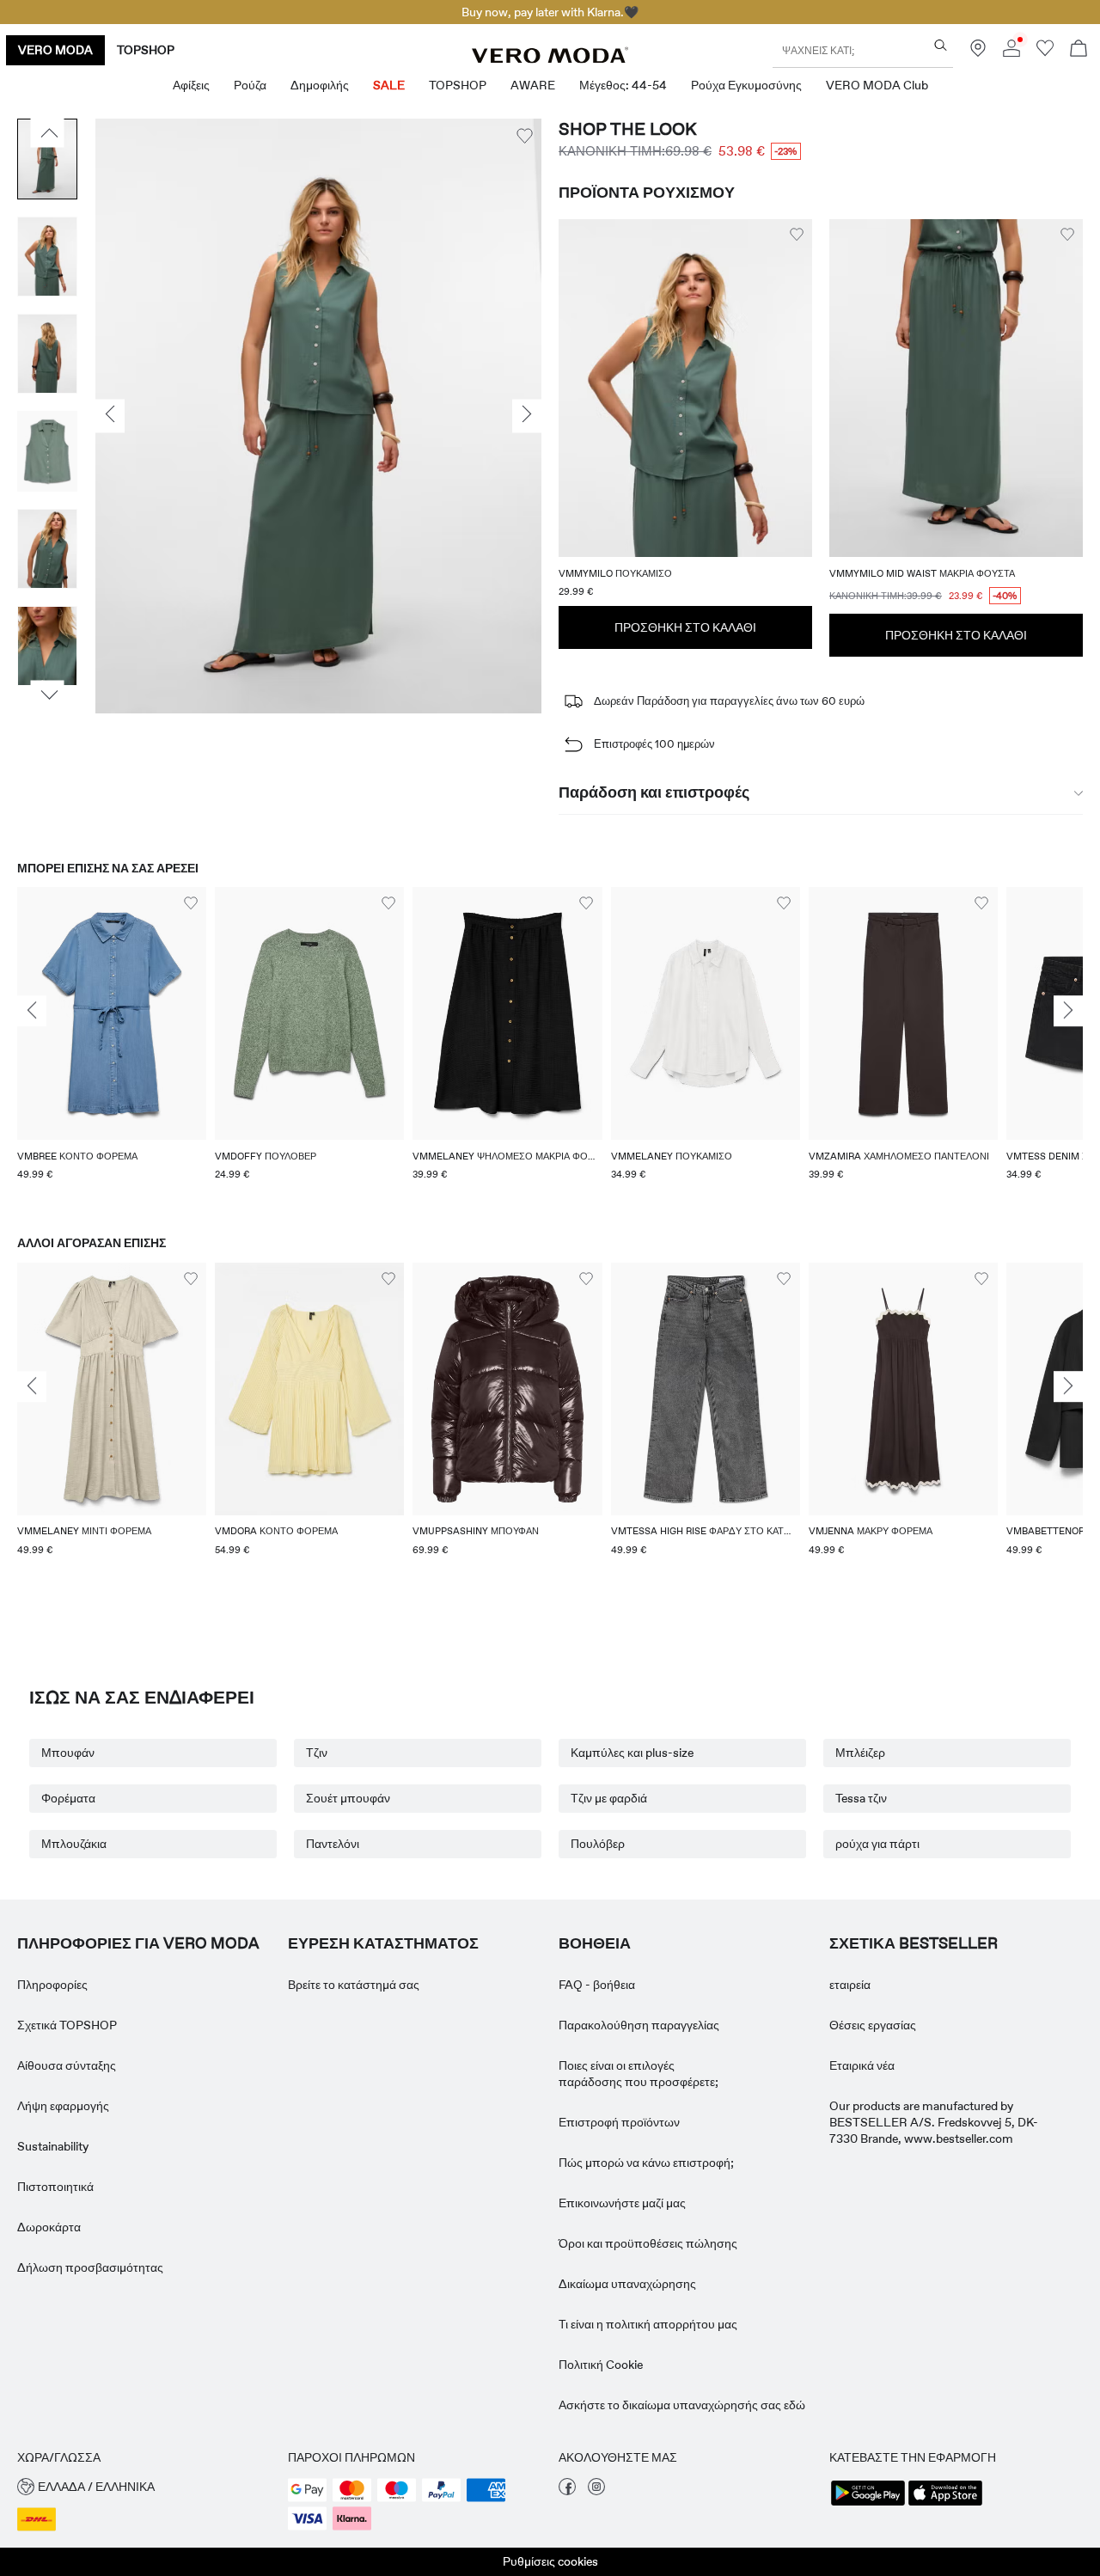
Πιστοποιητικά (55, 2187)
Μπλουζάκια (74, 1844)
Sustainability (53, 2146)
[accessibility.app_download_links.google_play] (868, 2504)
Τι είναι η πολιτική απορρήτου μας (648, 2324)
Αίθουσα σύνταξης (67, 2065)
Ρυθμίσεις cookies (550, 2561)
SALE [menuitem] (389, 85)
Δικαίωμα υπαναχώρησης (627, 2284)
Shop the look (628, 129)
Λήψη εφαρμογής (63, 2106)
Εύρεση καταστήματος (383, 1943)
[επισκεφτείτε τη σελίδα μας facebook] (567, 2491)
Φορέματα (68, 1798)
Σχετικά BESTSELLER (914, 1943)
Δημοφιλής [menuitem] (320, 85)
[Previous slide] (32, 1012)
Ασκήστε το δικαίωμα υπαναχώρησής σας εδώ (682, 2405)
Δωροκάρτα (49, 2227)
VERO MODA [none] (55, 50)
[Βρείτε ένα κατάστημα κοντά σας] (978, 52)
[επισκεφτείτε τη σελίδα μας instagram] (596, 2491)
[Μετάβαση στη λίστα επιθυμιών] (1045, 52)
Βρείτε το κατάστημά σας (354, 1985)
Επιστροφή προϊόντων (619, 2122)
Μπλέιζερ (860, 1753)
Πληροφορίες (52, 1985)
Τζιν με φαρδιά (609, 1798)
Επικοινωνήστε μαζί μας (622, 2203)
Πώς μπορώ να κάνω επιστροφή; (646, 2163)
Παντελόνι (333, 1844)
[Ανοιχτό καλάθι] (1079, 50)
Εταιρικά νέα (862, 2065)
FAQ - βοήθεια (597, 1985)
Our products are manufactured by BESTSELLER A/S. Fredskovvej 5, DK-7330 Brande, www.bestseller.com (934, 2122)
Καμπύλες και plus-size (632, 1753)
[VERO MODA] (550, 58)
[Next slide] (1068, 1012)
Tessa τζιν (861, 1798)
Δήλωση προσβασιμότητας (90, 2267)
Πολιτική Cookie (601, 2365)
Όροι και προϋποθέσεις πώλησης (648, 2243)
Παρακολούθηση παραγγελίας (639, 2025)
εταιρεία (850, 1985)
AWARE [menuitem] (533, 85)
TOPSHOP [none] (146, 50)
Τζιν (317, 1753)
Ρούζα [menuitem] (250, 85)
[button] (685, 388)
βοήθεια (595, 1943)
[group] (112, 1044)
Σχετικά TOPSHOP (67, 2025)
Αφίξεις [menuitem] (191, 85)
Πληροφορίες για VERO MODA (138, 1943)
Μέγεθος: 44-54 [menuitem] (623, 85)
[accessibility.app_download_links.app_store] (945, 2504)
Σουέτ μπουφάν (348, 1798)
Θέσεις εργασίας (873, 2025)
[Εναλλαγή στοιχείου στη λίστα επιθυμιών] (525, 136)
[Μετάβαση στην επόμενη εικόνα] (48, 695)
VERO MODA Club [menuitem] (877, 85)
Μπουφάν (68, 1753)
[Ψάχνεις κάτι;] (941, 45)
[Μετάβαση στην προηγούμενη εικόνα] (48, 133)
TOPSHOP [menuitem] (458, 85)
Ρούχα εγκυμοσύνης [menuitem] (746, 85)
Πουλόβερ (598, 1844)
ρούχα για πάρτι (877, 1844)
